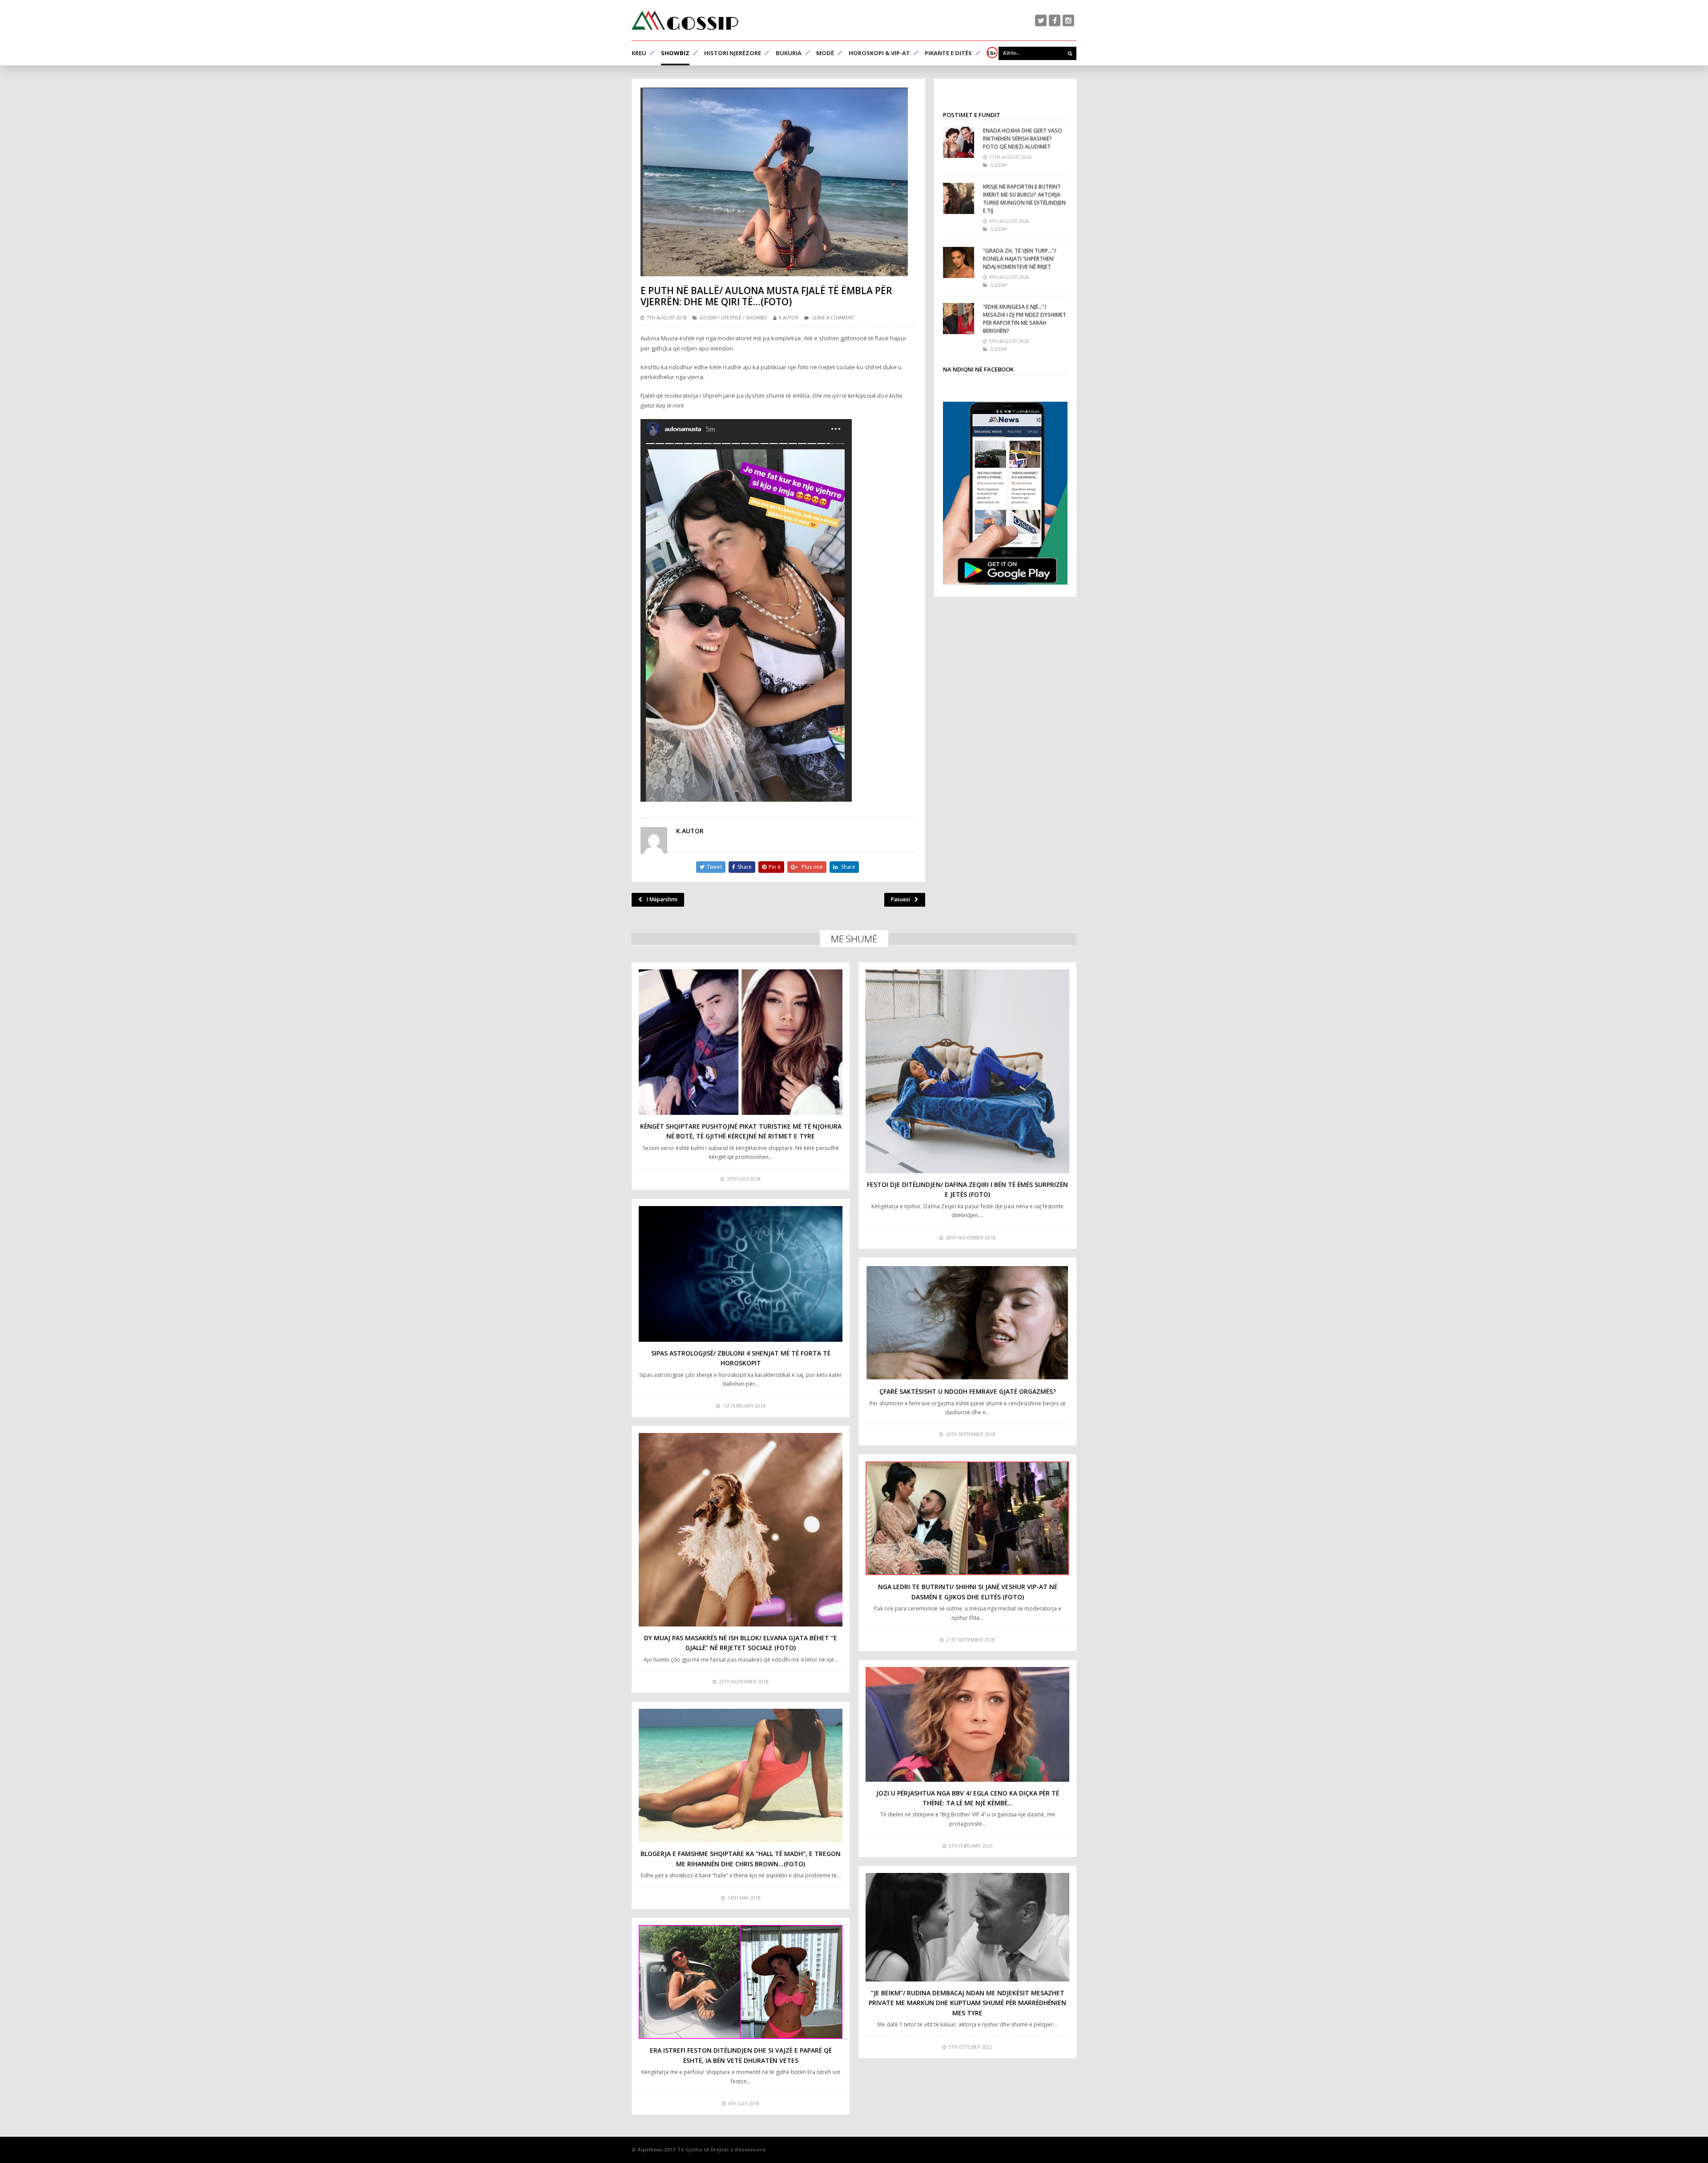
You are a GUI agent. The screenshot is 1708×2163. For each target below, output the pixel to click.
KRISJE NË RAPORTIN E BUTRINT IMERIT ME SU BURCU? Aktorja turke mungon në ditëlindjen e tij (1024, 199)
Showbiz (675, 53)
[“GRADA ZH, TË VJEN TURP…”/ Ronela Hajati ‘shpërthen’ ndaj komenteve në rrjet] (959, 262)
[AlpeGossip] (685, 20)
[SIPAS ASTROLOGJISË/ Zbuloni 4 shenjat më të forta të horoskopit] (741, 1274)
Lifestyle (731, 318)
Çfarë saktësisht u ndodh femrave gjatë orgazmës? (968, 1391)
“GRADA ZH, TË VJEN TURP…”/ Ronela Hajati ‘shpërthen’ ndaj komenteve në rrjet (1020, 259)
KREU (639, 53)
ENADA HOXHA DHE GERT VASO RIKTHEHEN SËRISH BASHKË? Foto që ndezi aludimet (1023, 139)
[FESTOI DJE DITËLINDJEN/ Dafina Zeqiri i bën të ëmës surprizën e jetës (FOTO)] (967, 1071)
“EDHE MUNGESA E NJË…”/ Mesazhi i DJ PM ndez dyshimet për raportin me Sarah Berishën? (1025, 319)
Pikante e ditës (948, 53)
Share (745, 867)
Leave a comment (833, 318)
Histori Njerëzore (733, 53)
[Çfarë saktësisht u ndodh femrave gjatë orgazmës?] (967, 1322)
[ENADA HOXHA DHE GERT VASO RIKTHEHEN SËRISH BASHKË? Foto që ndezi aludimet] (959, 142)
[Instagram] (1068, 20)
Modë (825, 53)
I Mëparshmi (662, 899)
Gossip (708, 318)
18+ (991, 53)
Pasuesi (900, 899)
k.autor (789, 318)
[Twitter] (1041, 20)
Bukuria (789, 53)
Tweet (714, 867)
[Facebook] (1055, 20)
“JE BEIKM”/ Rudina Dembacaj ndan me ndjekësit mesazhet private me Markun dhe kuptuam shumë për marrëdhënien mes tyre (967, 2003)
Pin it (775, 867)
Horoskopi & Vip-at (879, 53)
